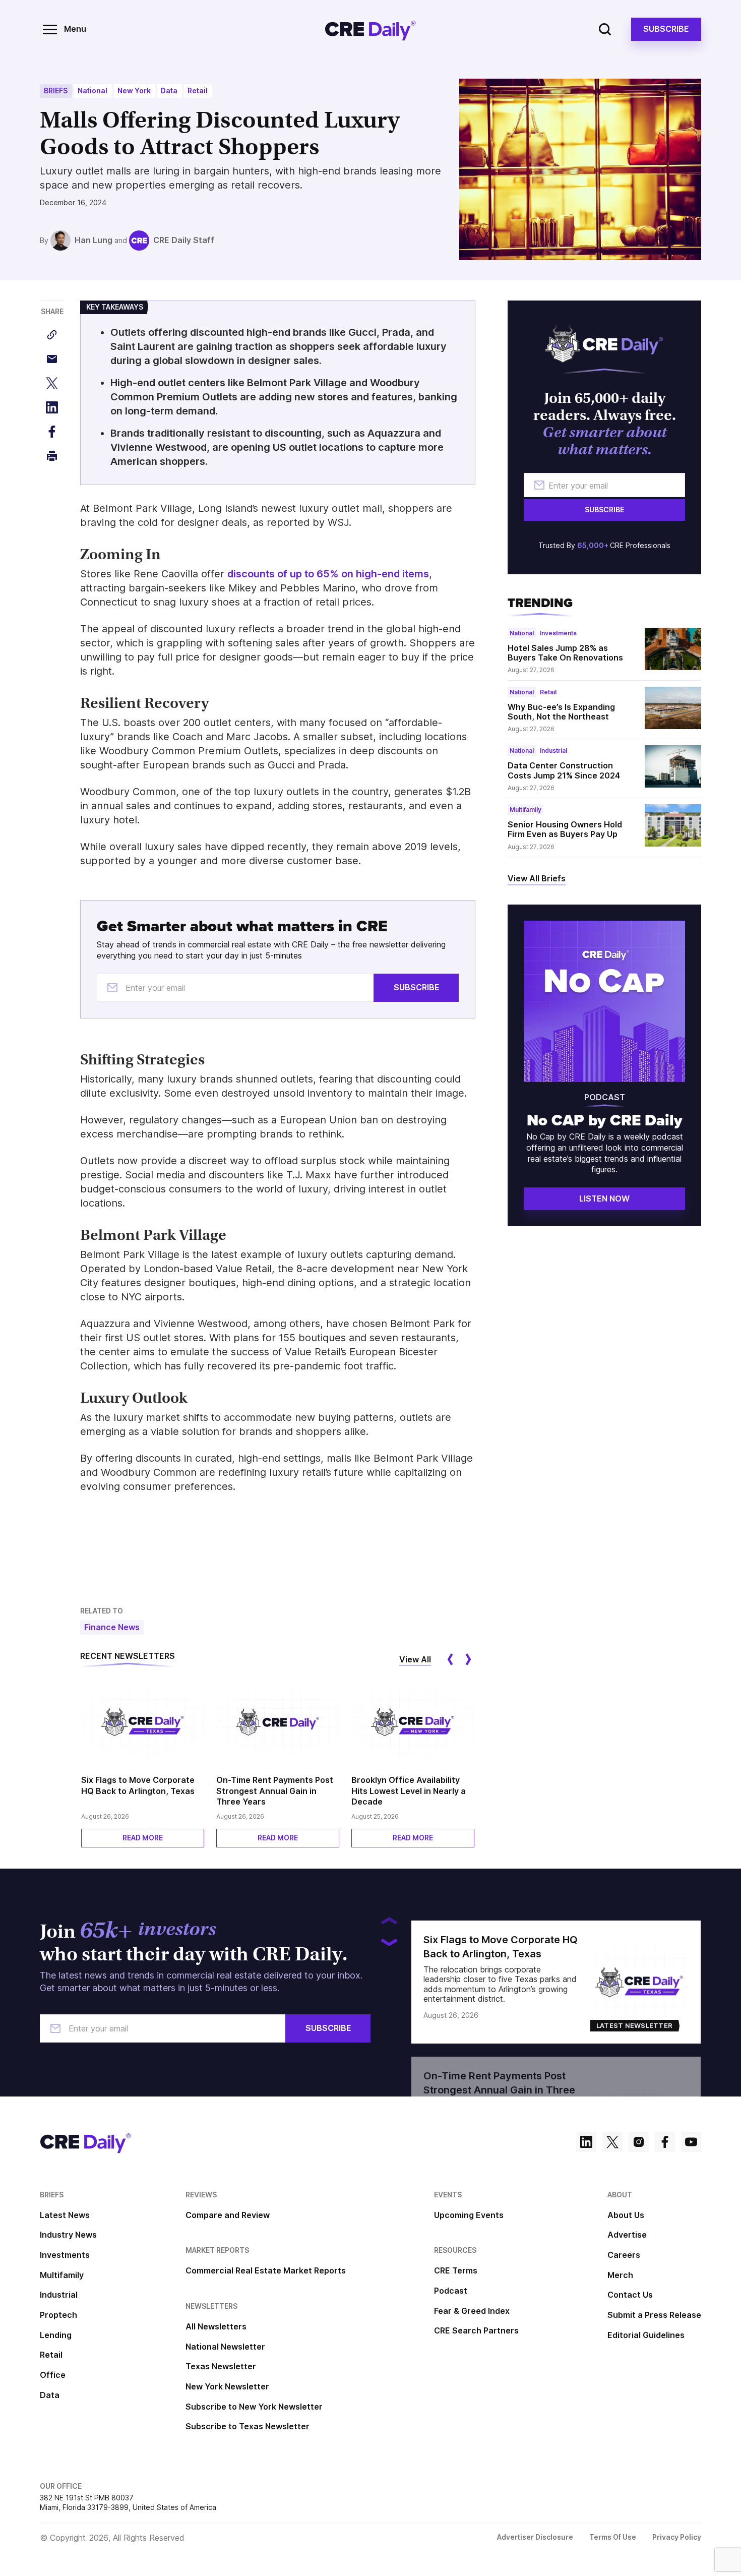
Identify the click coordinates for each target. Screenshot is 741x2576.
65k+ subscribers (425, 135)
